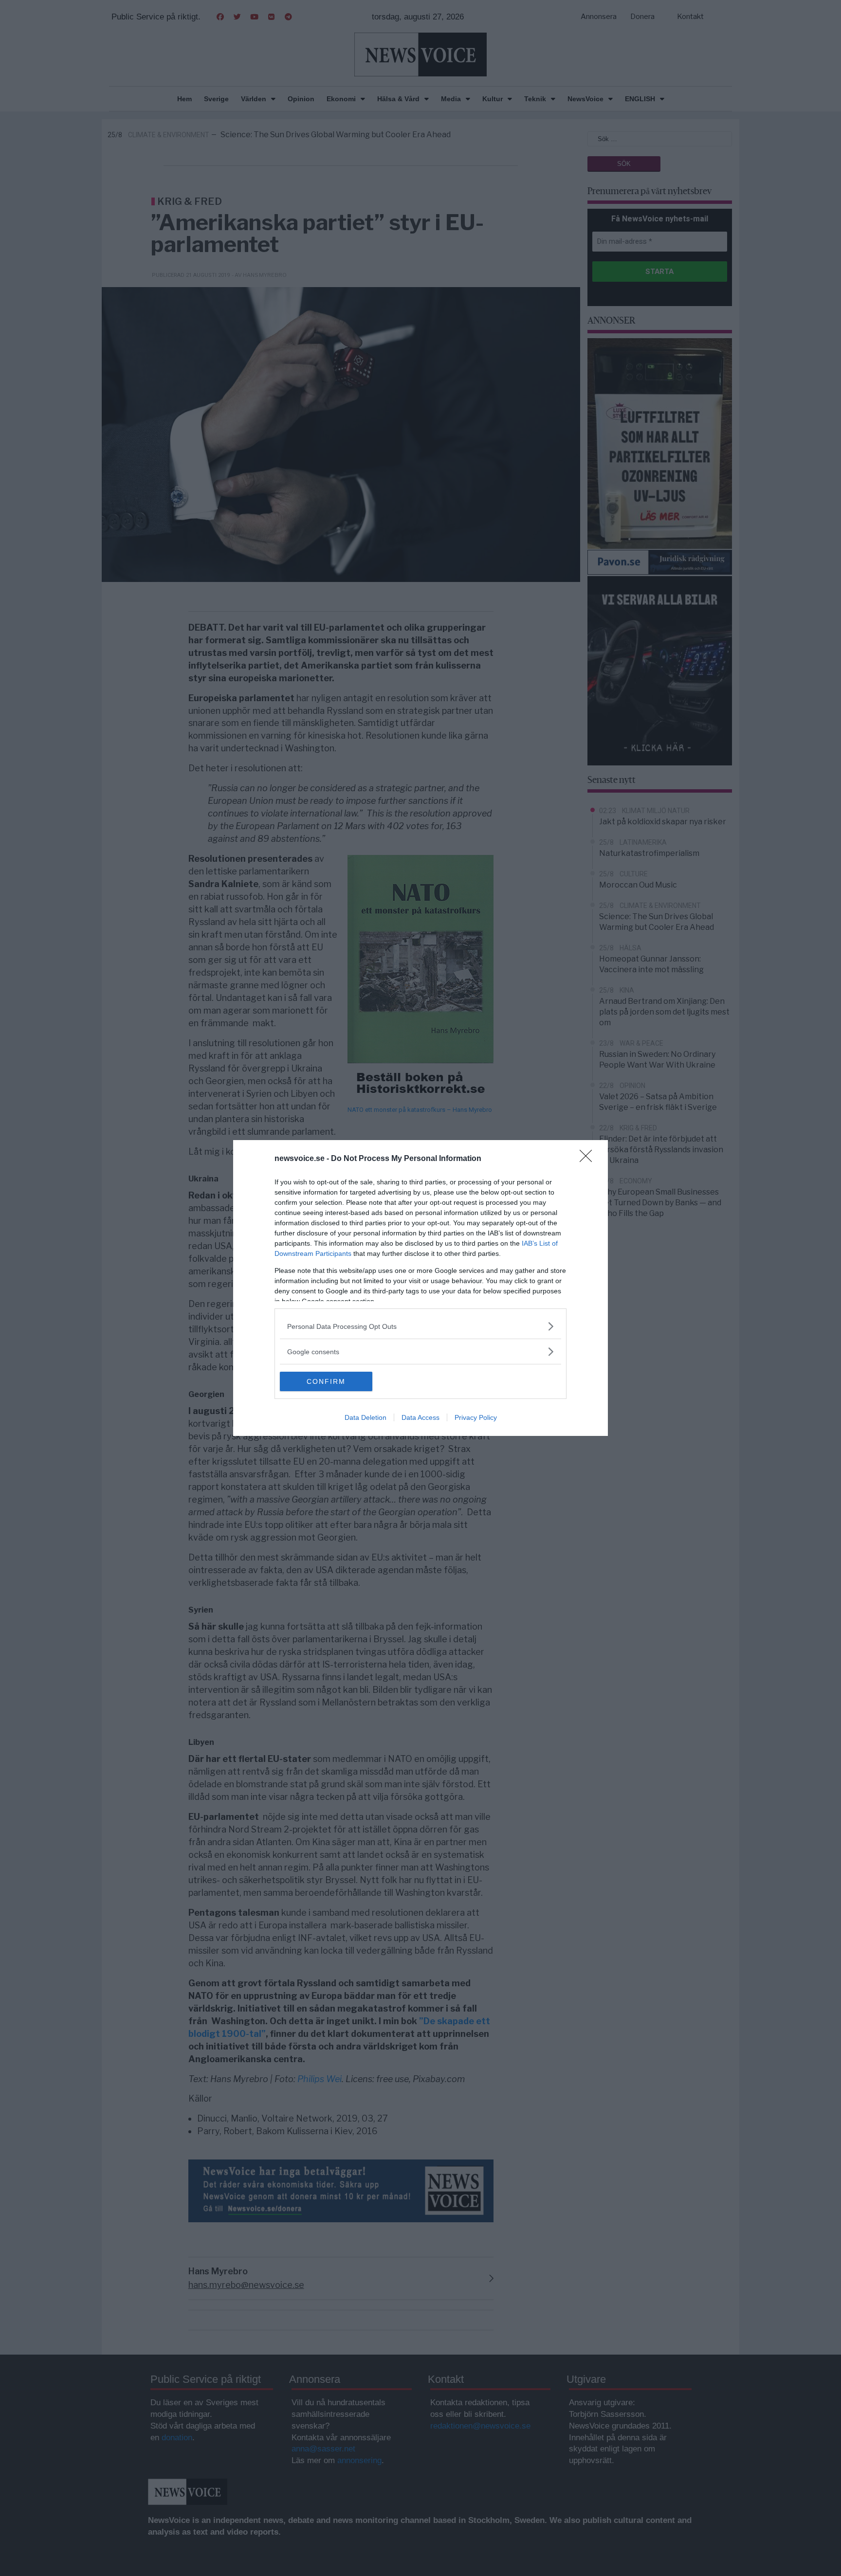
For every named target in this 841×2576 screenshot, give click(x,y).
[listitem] (420, 1326)
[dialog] (420, 1288)
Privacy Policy (476, 1417)
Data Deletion (366, 1417)
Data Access (420, 1417)
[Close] (589, 1159)
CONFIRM (326, 1381)
